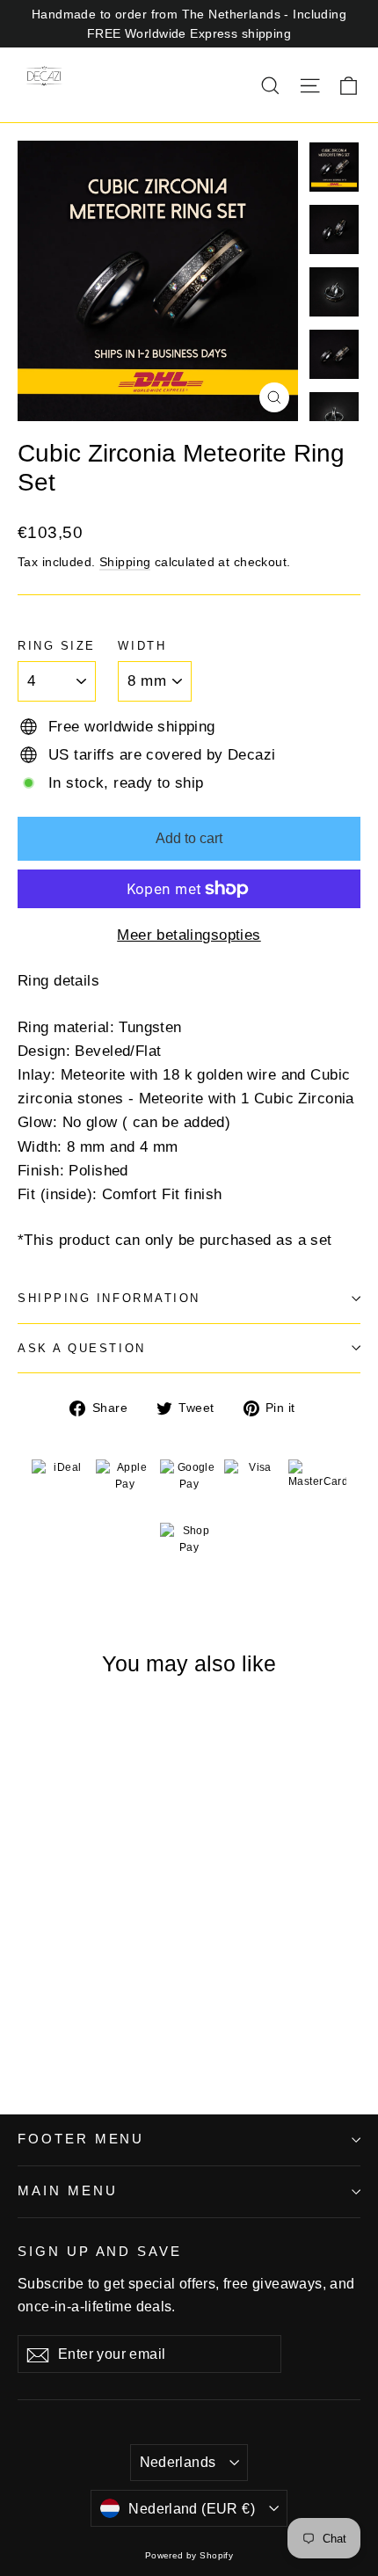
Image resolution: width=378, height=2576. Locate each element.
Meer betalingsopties (189, 935)
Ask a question (82, 1348)
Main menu (67, 2191)
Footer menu (81, 2139)
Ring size (57, 646)
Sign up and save (100, 2252)
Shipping (125, 562)
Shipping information (109, 1298)
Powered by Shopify (189, 2555)
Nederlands (178, 2462)
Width (142, 646)
